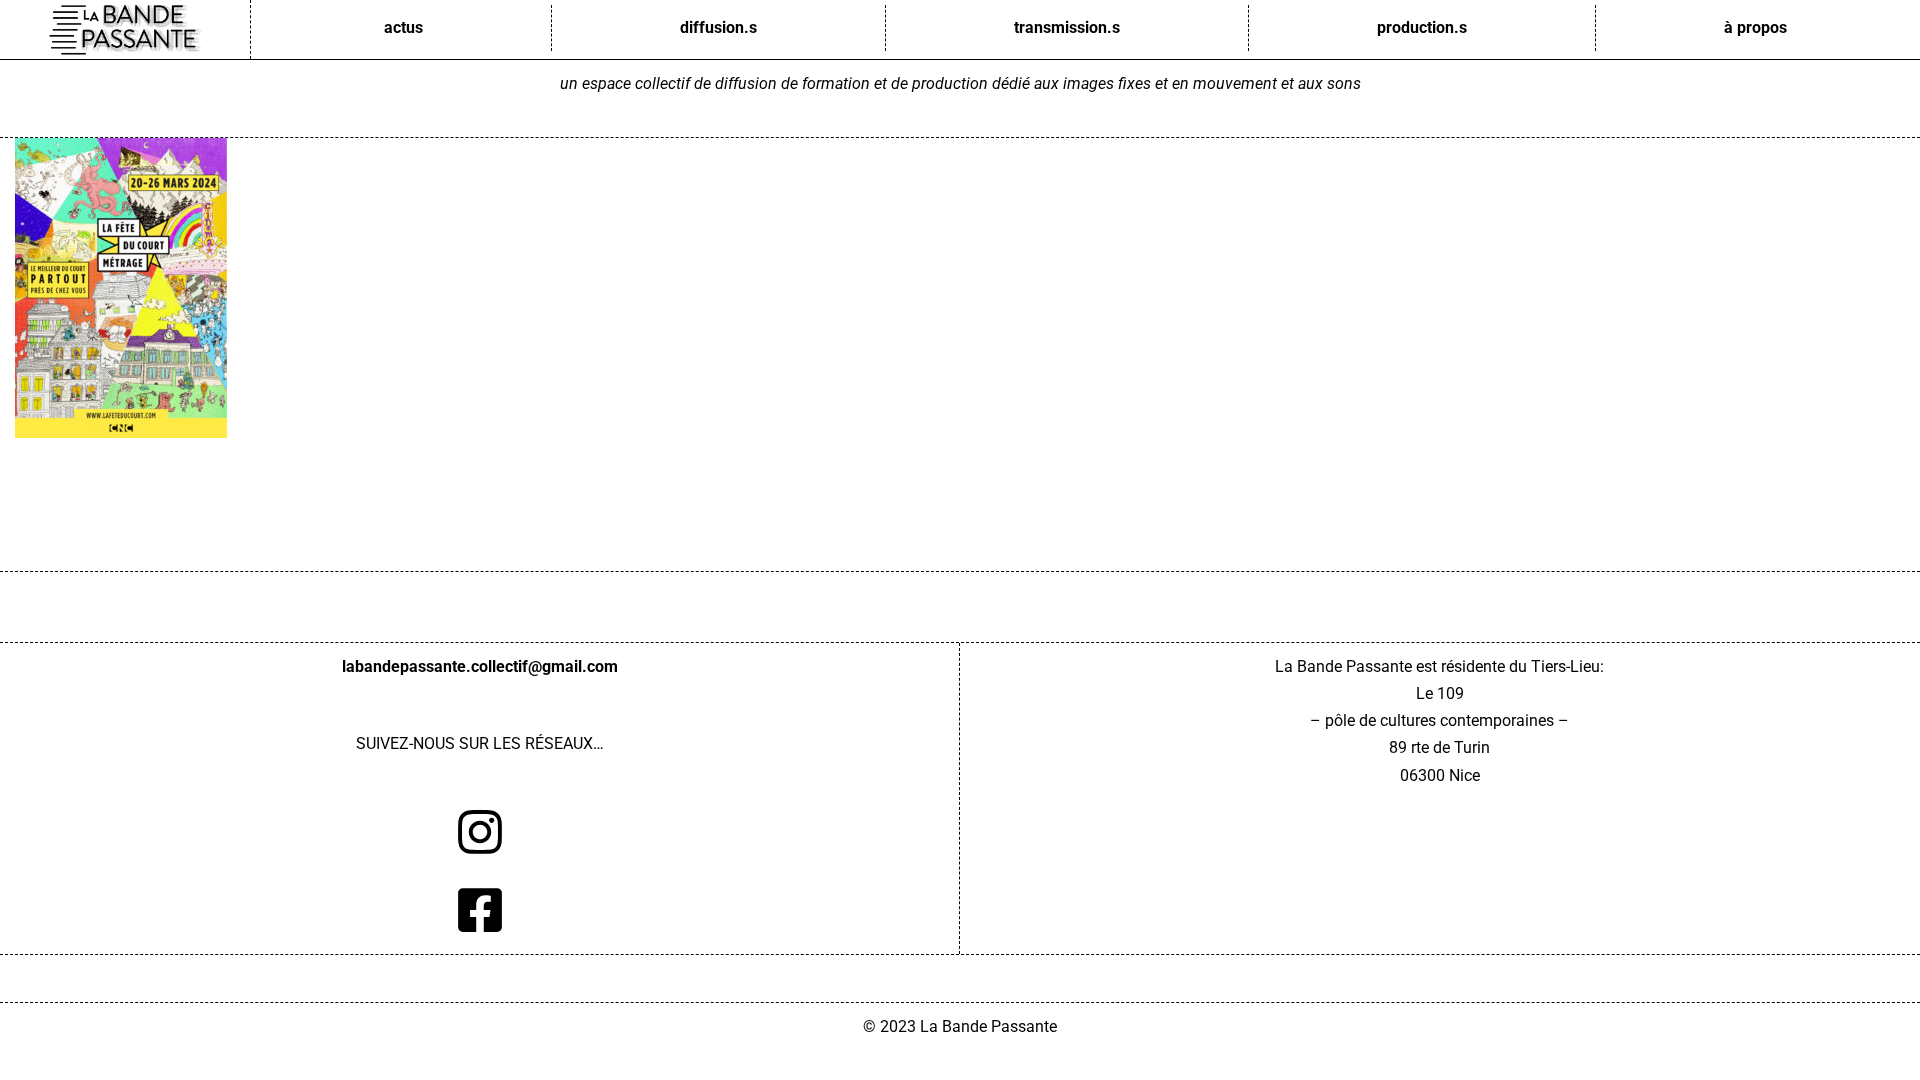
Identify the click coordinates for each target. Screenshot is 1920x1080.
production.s (1422, 27)
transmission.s (1067, 27)
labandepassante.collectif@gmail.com (480, 666)
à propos (1755, 27)
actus (403, 27)
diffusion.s (718, 27)
